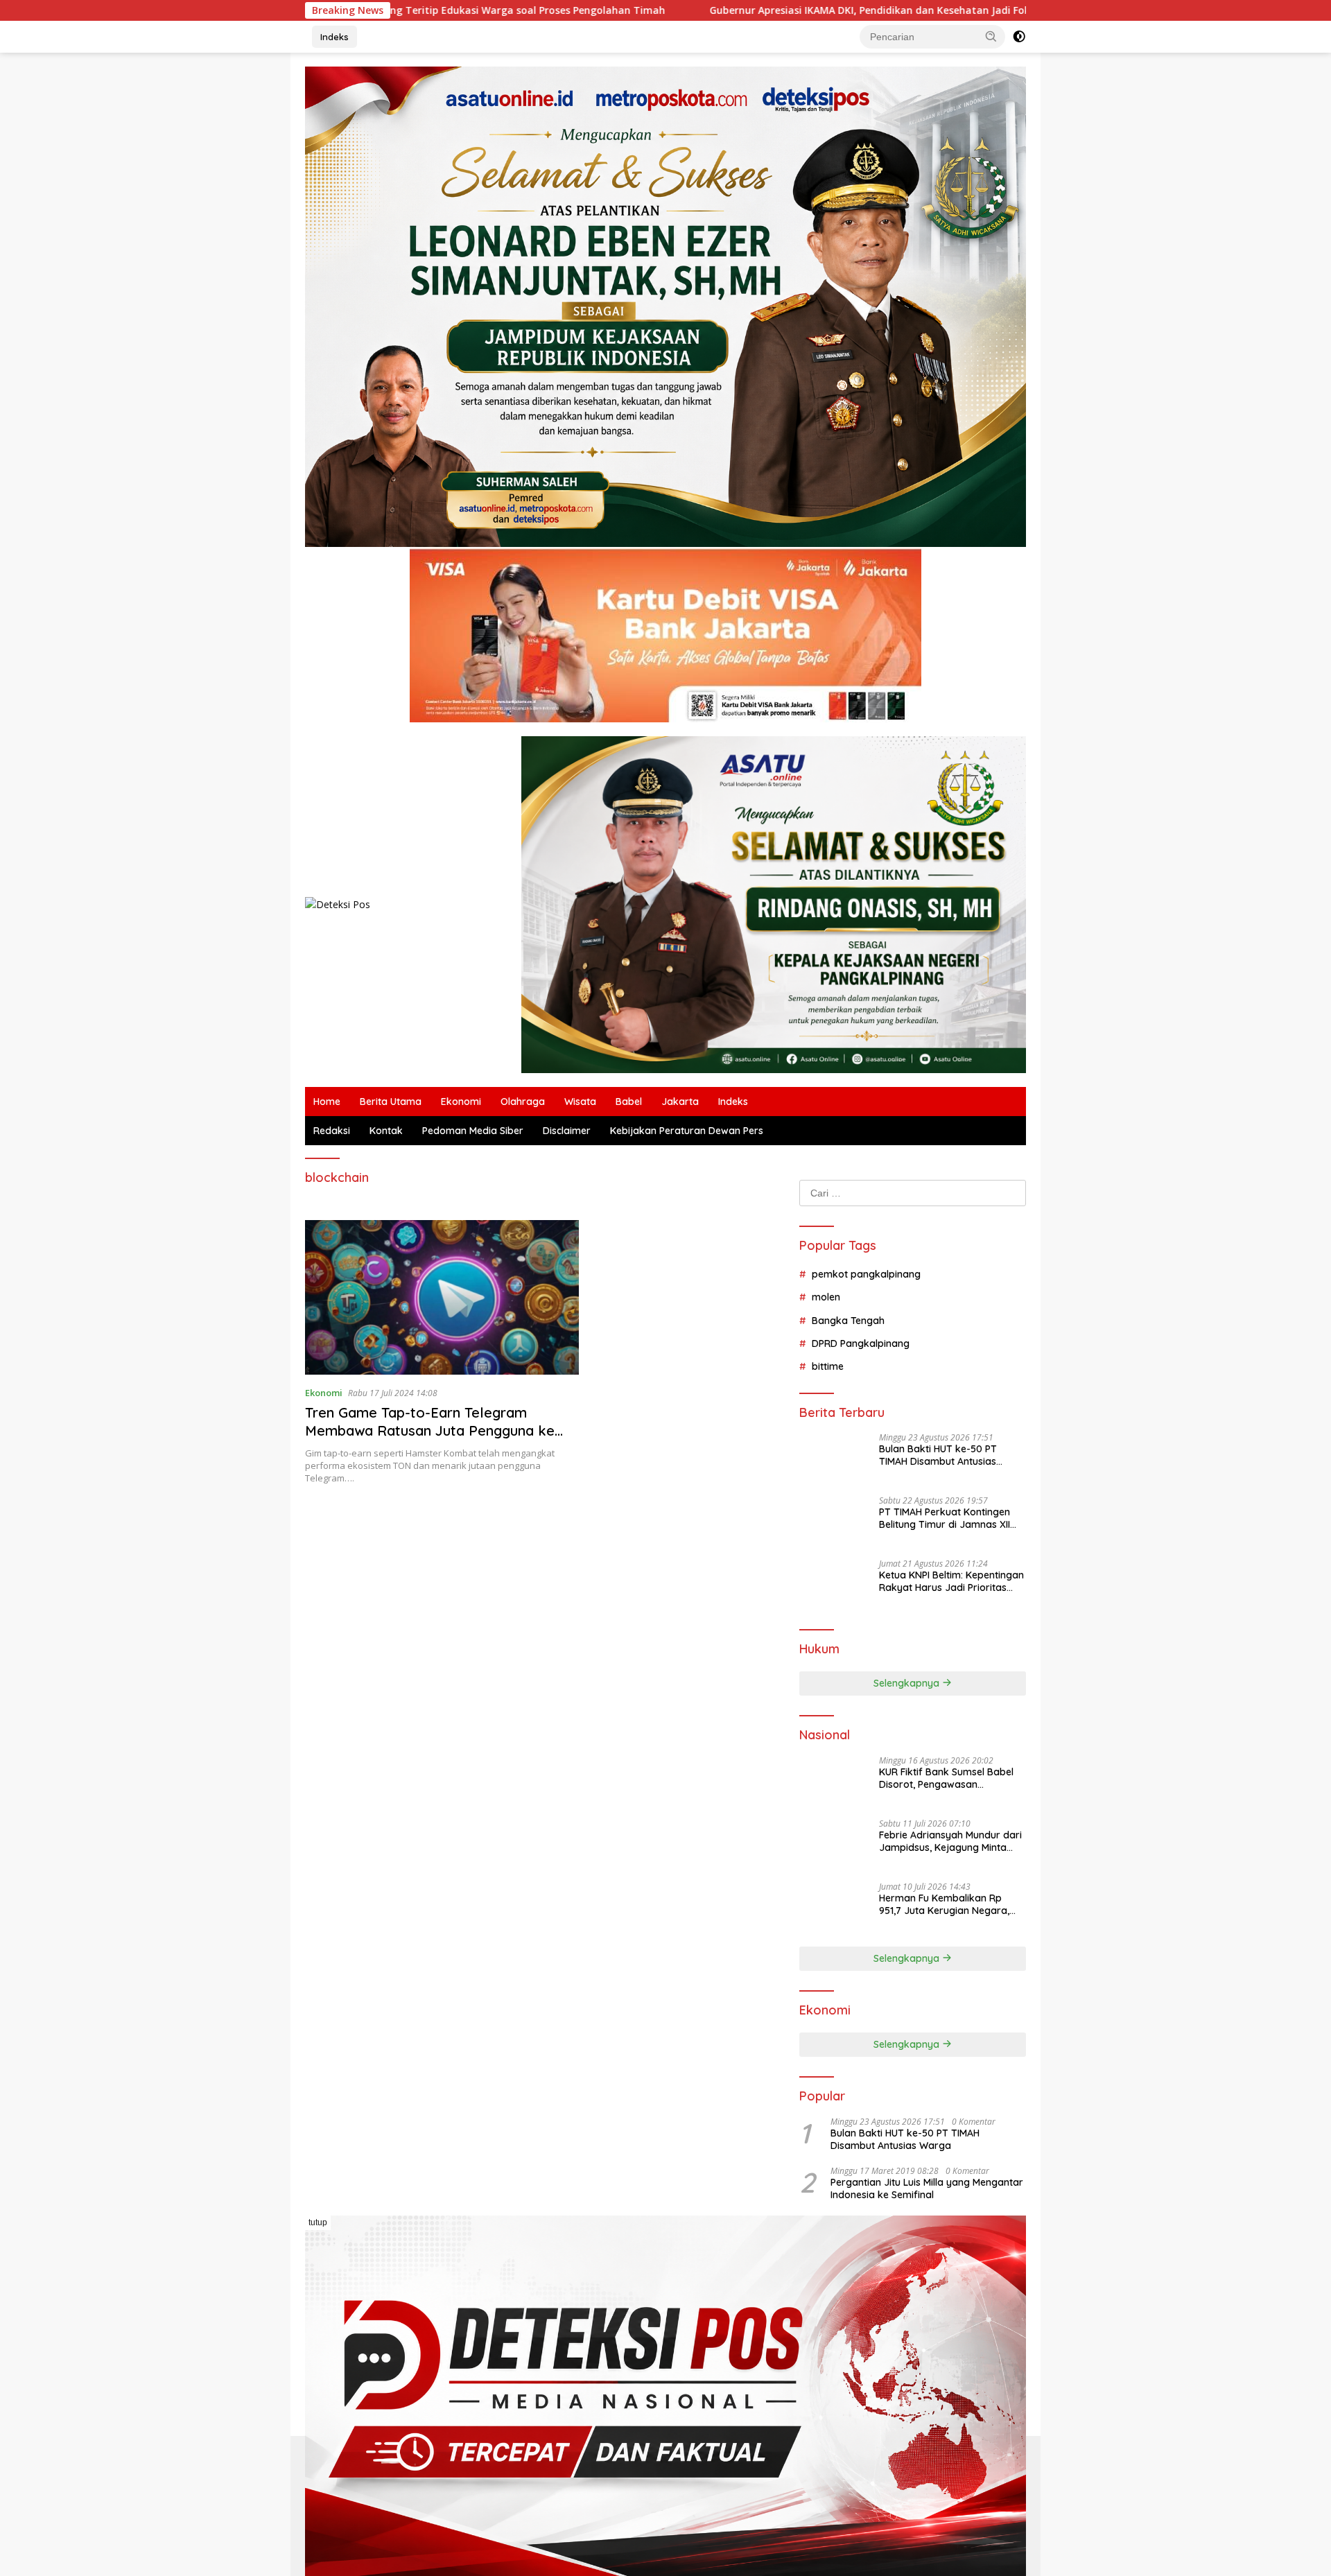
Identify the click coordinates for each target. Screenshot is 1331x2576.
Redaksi (332, 1131)
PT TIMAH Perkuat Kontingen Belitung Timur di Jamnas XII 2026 (945, 1518)
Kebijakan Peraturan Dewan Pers (687, 1131)
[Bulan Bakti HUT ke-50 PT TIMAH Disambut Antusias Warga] (834, 1459)
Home (327, 1102)
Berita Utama (391, 1102)
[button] (991, 36)
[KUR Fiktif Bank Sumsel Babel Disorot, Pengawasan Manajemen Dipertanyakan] (834, 1782)
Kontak (386, 1131)
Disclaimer (567, 1131)
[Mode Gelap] (1019, 37)
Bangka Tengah (848, 1321)
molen (826, 1297)
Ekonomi (461, 1102)
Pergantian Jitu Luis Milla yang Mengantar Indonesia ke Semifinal (927, 2188)
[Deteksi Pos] (338, 904)
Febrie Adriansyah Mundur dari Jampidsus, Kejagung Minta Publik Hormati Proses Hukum (950, 1841)
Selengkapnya (908, 1683)
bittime (828, 1366)
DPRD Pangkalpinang (861, 1343)
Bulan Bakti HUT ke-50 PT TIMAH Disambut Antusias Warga (938, 1455)
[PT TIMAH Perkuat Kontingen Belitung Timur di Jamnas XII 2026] (834, 1522)
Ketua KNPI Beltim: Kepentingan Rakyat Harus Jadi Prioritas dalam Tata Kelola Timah (951, 1581)
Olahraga (523, 1102)
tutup (318, 2222)
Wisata (580, 1102)
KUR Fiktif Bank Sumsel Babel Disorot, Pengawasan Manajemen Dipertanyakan (946, 1778)
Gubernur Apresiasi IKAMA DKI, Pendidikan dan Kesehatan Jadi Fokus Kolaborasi (694, 10)
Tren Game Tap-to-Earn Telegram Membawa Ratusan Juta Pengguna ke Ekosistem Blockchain (430, 1430)
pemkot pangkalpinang (866, 1274)
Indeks (334, 37)
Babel (629, 1102)
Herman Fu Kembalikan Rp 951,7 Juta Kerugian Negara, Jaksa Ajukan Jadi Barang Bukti (944, 1904)
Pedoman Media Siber (473, 1131)
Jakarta (680, 1102)
